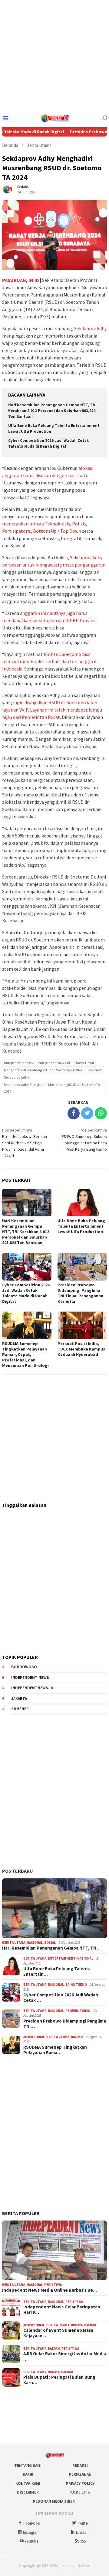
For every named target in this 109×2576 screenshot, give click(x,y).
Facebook (31, 2523)
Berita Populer (21, 2213)
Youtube (31, 2541)
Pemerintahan (78, 2011)
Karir (28, 2474)
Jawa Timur (85, 1063)
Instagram (31, 2532)
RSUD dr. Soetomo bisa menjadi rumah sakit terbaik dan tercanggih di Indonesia (50, 661)
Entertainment (62, 1958)
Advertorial (34, 2037)
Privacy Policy (80, 2483)
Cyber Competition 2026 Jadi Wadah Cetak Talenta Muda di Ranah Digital (48, 443)
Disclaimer (28, 2492)
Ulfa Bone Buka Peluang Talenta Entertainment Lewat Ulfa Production (81, 1226)
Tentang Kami (28, 2465)
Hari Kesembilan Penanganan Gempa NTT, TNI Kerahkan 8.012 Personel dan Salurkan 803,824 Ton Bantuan (52, 411)
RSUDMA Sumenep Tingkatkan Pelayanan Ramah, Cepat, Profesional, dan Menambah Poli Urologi (25, 1354)
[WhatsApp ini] (101, 1113)
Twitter (83, 2523)
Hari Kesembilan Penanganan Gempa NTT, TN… (51, 1948)
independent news (18, 1063)
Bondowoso (24, 1667)
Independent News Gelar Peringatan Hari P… (62, 2310)
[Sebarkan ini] (74, 1113)
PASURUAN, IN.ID (21, 280)
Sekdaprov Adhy (90, 328)
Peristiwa (53, 2285)
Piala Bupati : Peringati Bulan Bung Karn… (59, 2380)
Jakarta (19, 1699)
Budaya (77, 2325)
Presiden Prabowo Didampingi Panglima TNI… (65, 2024)
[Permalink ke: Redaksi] (8, 189)
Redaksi (80, 2465)
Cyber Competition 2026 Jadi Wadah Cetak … (61, 1998)
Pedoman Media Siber (54, 2501)
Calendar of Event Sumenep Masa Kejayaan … (58, 2333)
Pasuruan (95, 1070)
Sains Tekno (76, 1985)
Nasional (35, 1943)
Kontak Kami (28, 2483)
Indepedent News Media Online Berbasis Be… (50, 2290)
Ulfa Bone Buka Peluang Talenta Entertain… (57, 1971)
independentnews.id (54, 1063)
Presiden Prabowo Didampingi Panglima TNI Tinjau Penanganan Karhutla (80, 1293)
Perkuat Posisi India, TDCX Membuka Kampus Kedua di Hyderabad (81, 1349)
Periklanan (80, 2474)
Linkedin (83, 2532)
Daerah (77, 2037)
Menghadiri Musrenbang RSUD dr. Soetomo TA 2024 (43, 1070)
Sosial (50, 1943)
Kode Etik (80, 2492)
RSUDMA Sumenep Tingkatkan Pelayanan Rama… (55, 2050)
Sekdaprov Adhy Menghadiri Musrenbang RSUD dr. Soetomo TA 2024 (52, 1088)
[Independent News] (54, 118)
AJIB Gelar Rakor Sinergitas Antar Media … (65, 2356)
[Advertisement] (54, 55)
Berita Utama (14, 1943)
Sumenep (20, 1709)
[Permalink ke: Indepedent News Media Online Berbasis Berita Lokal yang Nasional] (54, 2250)
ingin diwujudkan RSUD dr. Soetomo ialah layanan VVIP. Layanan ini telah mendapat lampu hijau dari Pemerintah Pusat (52, 710)
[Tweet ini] (87, 1113)
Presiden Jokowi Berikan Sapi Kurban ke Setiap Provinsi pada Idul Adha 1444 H (25, 1143)
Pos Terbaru (18, 1871)
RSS (83, 2541)
